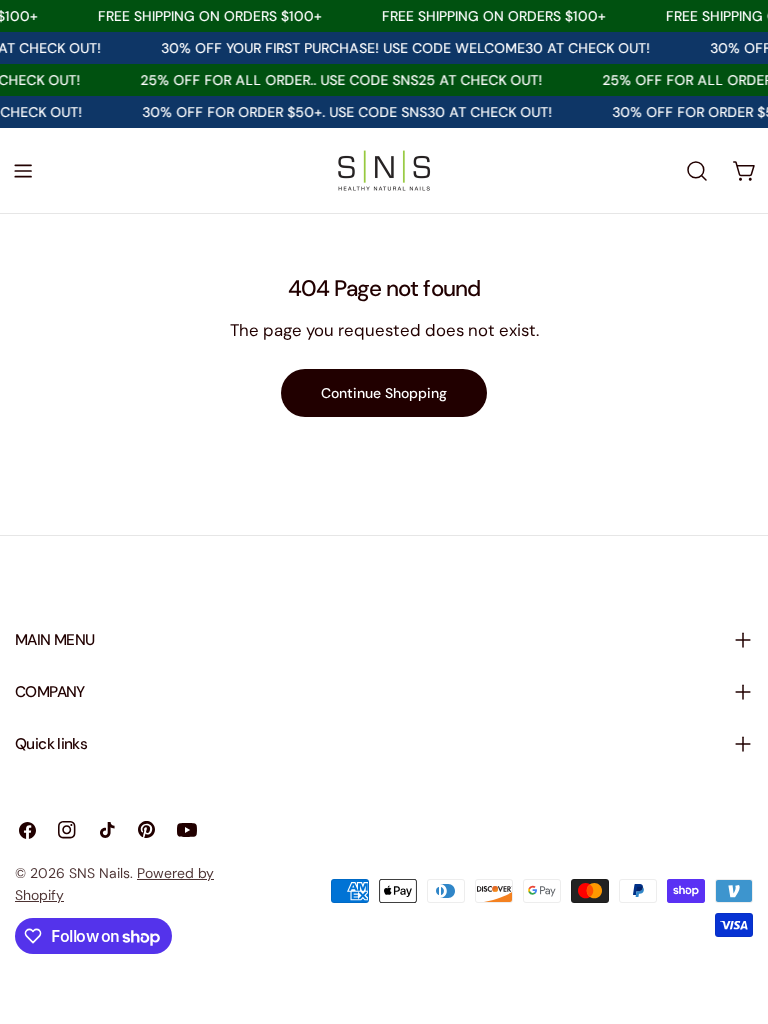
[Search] (697, 171)
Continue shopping (384, 393)
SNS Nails (99, 873)
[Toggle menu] (23, 171)
